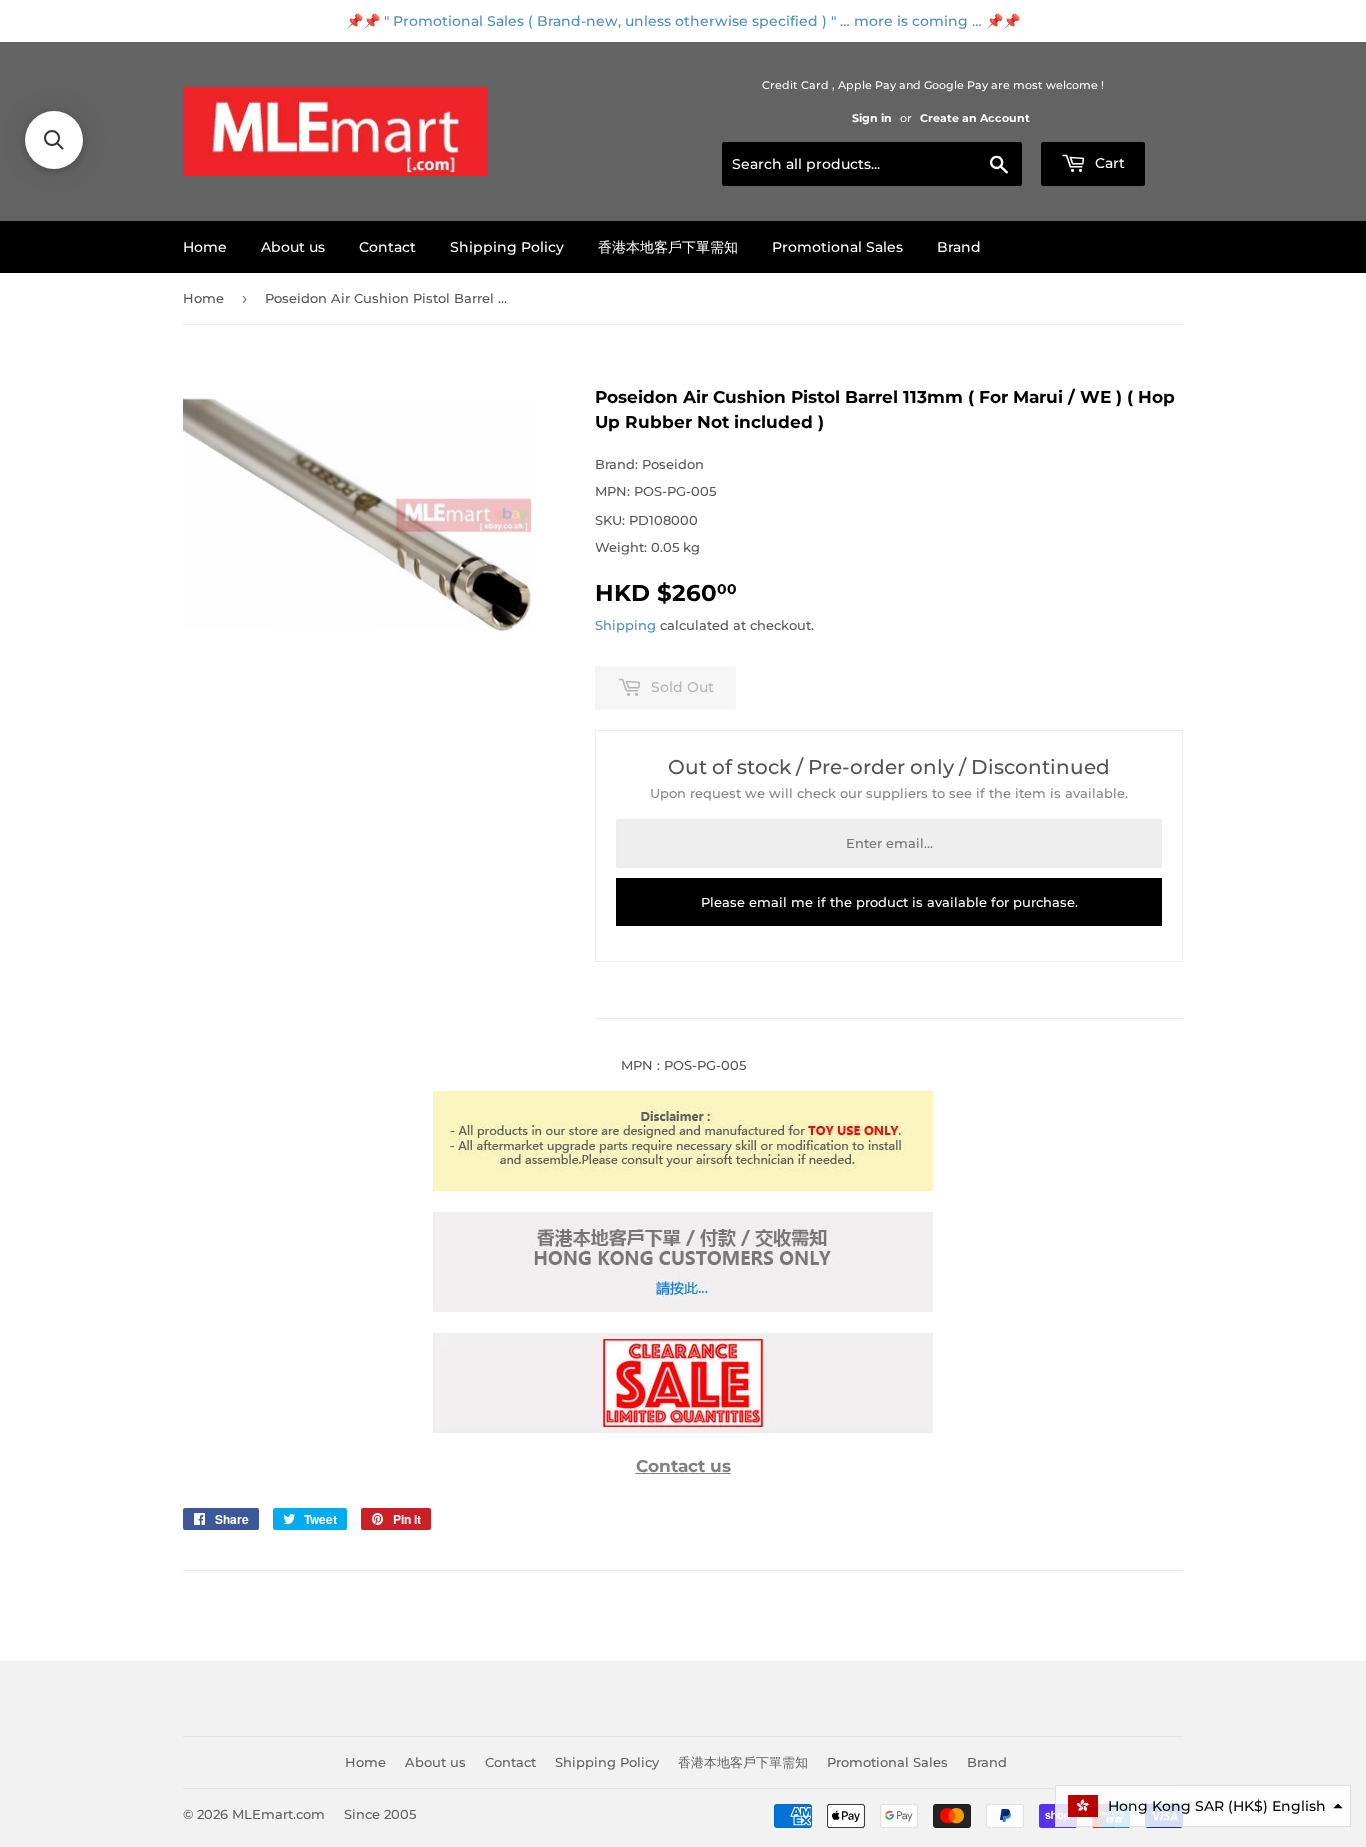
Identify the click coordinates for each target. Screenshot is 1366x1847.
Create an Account (975, 118)
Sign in (872, 118)
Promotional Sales (837, 247)
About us (293, 247)
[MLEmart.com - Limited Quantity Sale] (683, 1428)
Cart (1108, 163)
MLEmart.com (278, 1814)
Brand (959, 247)
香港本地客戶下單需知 (668, 247)
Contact (387, 247)
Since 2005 (380, 1814)
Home (205, 247)
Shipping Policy (507, 247)
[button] (1203, 1806)
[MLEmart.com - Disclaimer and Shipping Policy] (683, 1186)
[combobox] (872, 164)
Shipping (625, 625)
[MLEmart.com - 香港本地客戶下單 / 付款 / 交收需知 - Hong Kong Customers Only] (683, 1307)
